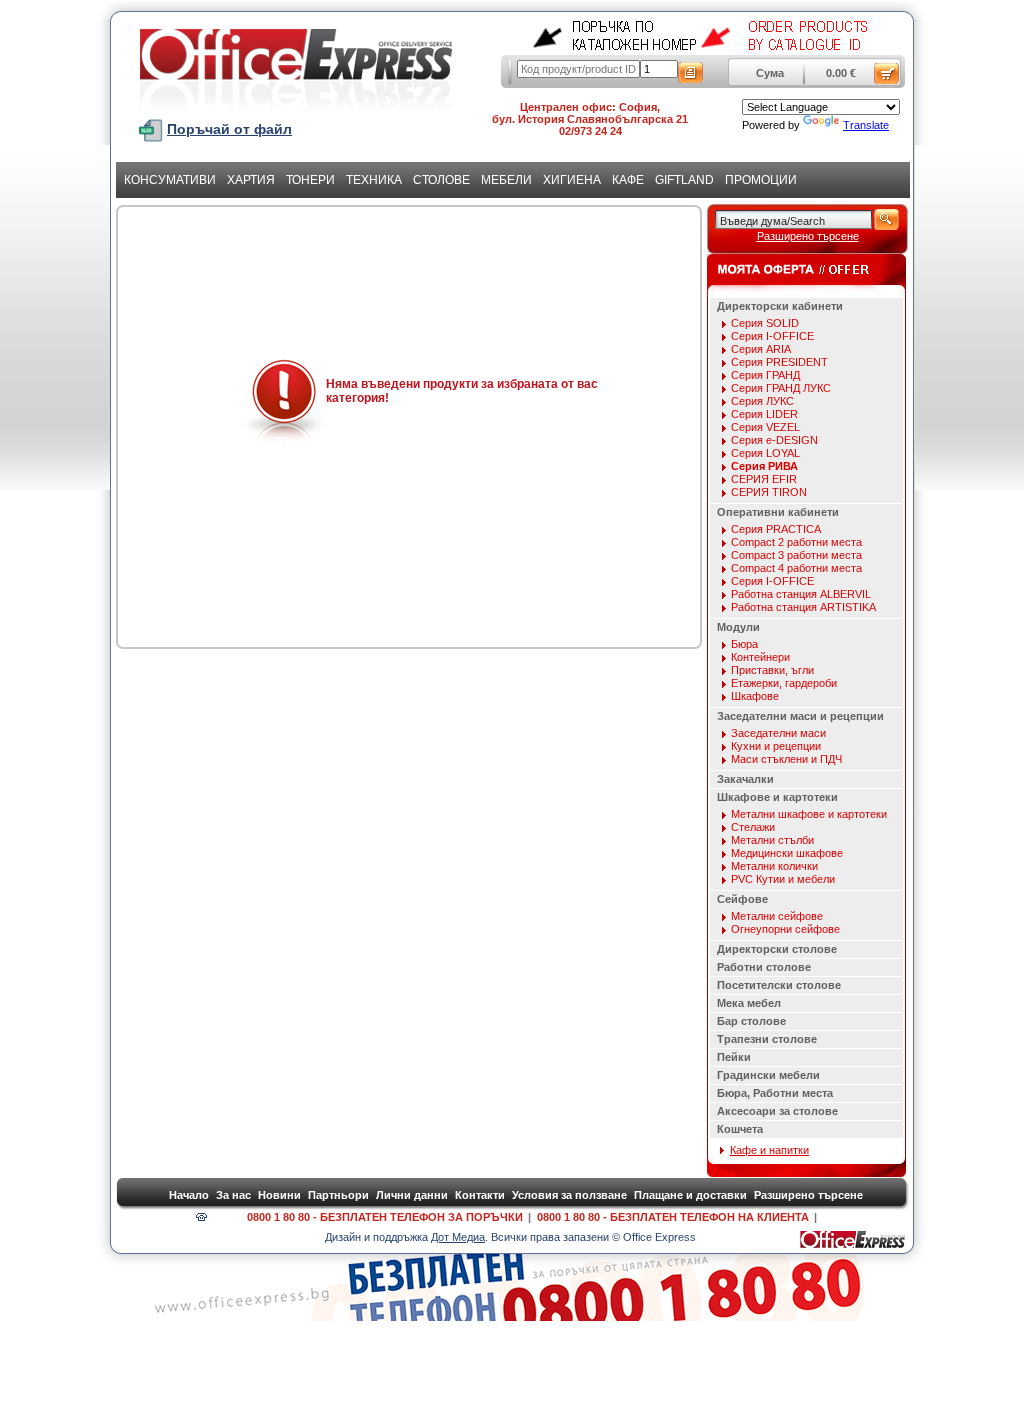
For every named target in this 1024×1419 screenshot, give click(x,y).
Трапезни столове (767, 1039)
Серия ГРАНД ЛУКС (781, 388)
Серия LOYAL (765, 453)
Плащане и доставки (690, 1195)
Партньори (338, 1195)
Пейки (734, 1057)
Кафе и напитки (769, 1150)
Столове (441, 180)
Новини (279, 1195)
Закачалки (745, 779)
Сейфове (742, 899)
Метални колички (774, 866)
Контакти (480, 1195)
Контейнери (760, 657)
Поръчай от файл (229, 129)
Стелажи (753, 827)
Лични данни (412, 1195)
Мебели (506, 180)
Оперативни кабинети (778, 512)
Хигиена (572, 180)
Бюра (744, 644)
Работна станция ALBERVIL (801, 594)
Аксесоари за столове (777, 1111)
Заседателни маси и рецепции (800, 716)
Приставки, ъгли (772, 670)
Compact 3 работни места (796, 555)
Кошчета (740, 1129)
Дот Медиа (458, 1237)
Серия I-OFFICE (772, 336)
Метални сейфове (777, 916)
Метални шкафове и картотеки (809, 814)
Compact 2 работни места (796, 542)
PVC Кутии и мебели (783, 879)
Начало (189, 1195)
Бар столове (751, 1021)
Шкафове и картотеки (777, 797)
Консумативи (170, 180)
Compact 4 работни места (796, 568)
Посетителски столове (779, 985)
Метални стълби (772, 840)
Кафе (628, 180)
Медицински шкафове (787, 853)
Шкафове (755, 696)
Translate (866, 125)
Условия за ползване (569, 1195)
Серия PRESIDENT (779, 362)
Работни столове (764, 967)
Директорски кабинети (780, 306)
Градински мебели (768, 1075)
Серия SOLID (765, 323)
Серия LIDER (764, 414)
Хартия (251, 180)
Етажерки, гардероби (784, 683)
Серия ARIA (761, 349)
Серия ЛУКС (762, 401)
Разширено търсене (808, 236)
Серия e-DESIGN (774, 440)
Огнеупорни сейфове (785, 929)
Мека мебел (749, 1003)
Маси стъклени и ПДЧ (786, 759)
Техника (374, 180)
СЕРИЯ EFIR (764, 479)
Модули (738, 627)
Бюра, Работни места (775, 1093)
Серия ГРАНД (765, 375)
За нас (233, 1195)
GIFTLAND (684, 180)
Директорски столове (777, 949)
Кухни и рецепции (776, 746)
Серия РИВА (764, 466)
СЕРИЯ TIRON (769, 492)
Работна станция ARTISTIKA (803, 607)
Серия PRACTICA (776, 529)
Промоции (761, 180)
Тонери (310, 180)
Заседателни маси (778, 733)
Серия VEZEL (765, 427)
